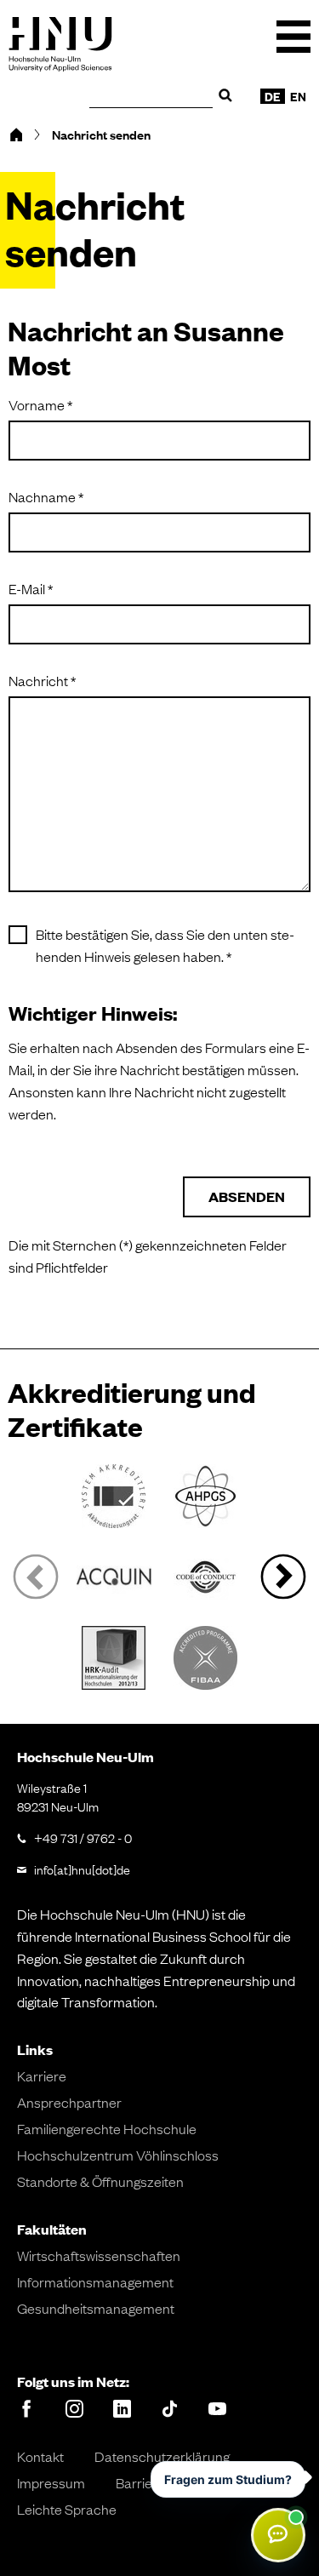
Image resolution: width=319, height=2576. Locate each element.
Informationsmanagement (95, 2281)
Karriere (42, 2075)
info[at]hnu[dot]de (82, 1869)
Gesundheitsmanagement (96, 2308)
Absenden (247, 1196)
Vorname (122, 404)
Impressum (51, 2482)
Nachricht (124, 680)
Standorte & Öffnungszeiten (100, 2181)
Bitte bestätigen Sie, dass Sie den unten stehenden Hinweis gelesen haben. (173, 945)
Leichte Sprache (67, 2509)
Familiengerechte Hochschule (107, 2128)
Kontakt (40, 2456)
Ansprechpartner (69, 2102)
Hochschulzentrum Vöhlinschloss (118, 2155)
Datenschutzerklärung (162, 2456)
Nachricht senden (101, 135)
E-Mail (112, 588)
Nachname (128, 496)
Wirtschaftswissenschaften (99, 2255)
